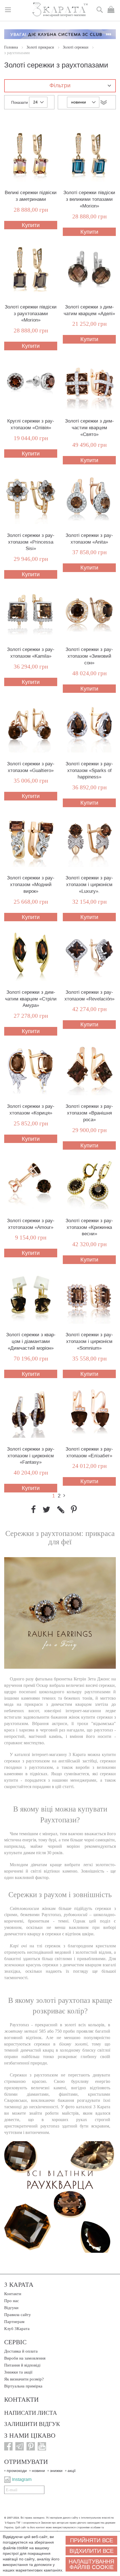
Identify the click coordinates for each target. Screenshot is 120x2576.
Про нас (12, 2301)
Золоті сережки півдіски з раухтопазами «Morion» (31, 314)
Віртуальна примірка (23, 2386)
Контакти (13, 2294)
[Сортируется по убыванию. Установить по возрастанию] (104, 102)
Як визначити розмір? (24, 2379)
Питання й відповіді (22, 2365)
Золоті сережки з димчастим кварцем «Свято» (89, 428)
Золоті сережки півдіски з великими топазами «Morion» (89, 199)
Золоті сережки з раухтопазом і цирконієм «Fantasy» (31, 1456)
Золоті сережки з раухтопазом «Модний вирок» (31, 885)
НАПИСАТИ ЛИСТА (31, 2413)
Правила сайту (18, 2315)
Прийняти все (92, 2540)
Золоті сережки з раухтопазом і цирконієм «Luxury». (89, 885)
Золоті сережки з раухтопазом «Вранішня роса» (89, 1113)
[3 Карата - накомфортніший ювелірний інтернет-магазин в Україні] (60, 10)
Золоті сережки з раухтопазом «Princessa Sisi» (31, 542)
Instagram (22, 2479)
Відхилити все (92, 2551)
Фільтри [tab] (60, 85)
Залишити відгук (32, 2424)
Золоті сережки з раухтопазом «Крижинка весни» (89, 1227)
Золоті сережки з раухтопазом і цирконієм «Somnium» (89, 1341)
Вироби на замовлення (25, 2358)
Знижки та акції (18, 2372)
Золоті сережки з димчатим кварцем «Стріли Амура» (31, 999)
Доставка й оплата (21, 2351)
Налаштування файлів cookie (91, 2564)
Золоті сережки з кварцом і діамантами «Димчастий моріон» (31, 1341)
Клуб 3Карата (17, 2329)
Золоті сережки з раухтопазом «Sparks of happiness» (89, 770)
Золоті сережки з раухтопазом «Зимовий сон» (89, 656)
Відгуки (11, 2308)
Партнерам (14, 2322)
